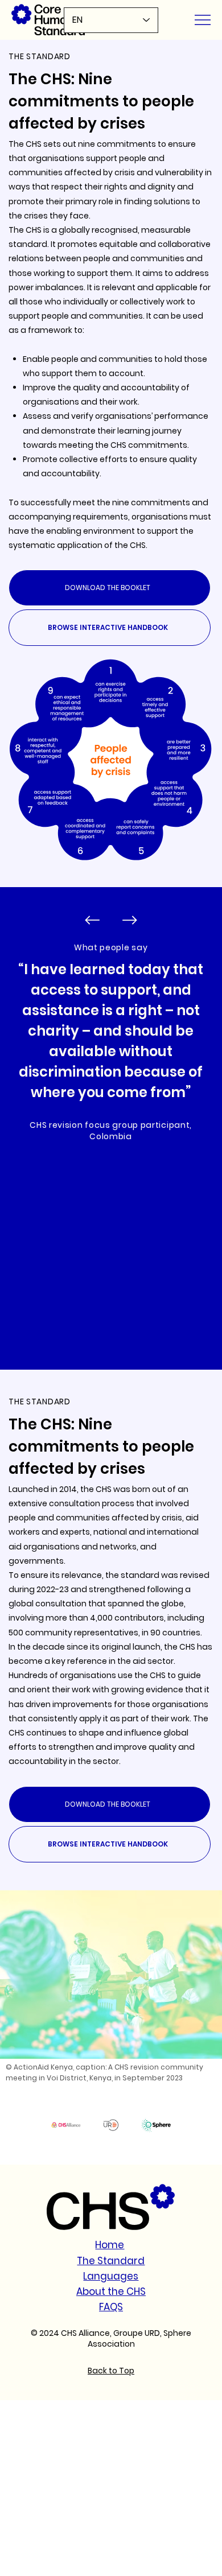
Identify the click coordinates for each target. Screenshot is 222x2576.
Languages (111, 2276)
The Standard (111, 2261)
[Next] (130, 920)
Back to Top (111, 2371)
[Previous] (92, 920)
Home (110, 2245)
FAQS (111, 2307)
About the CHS (111, 2291)
